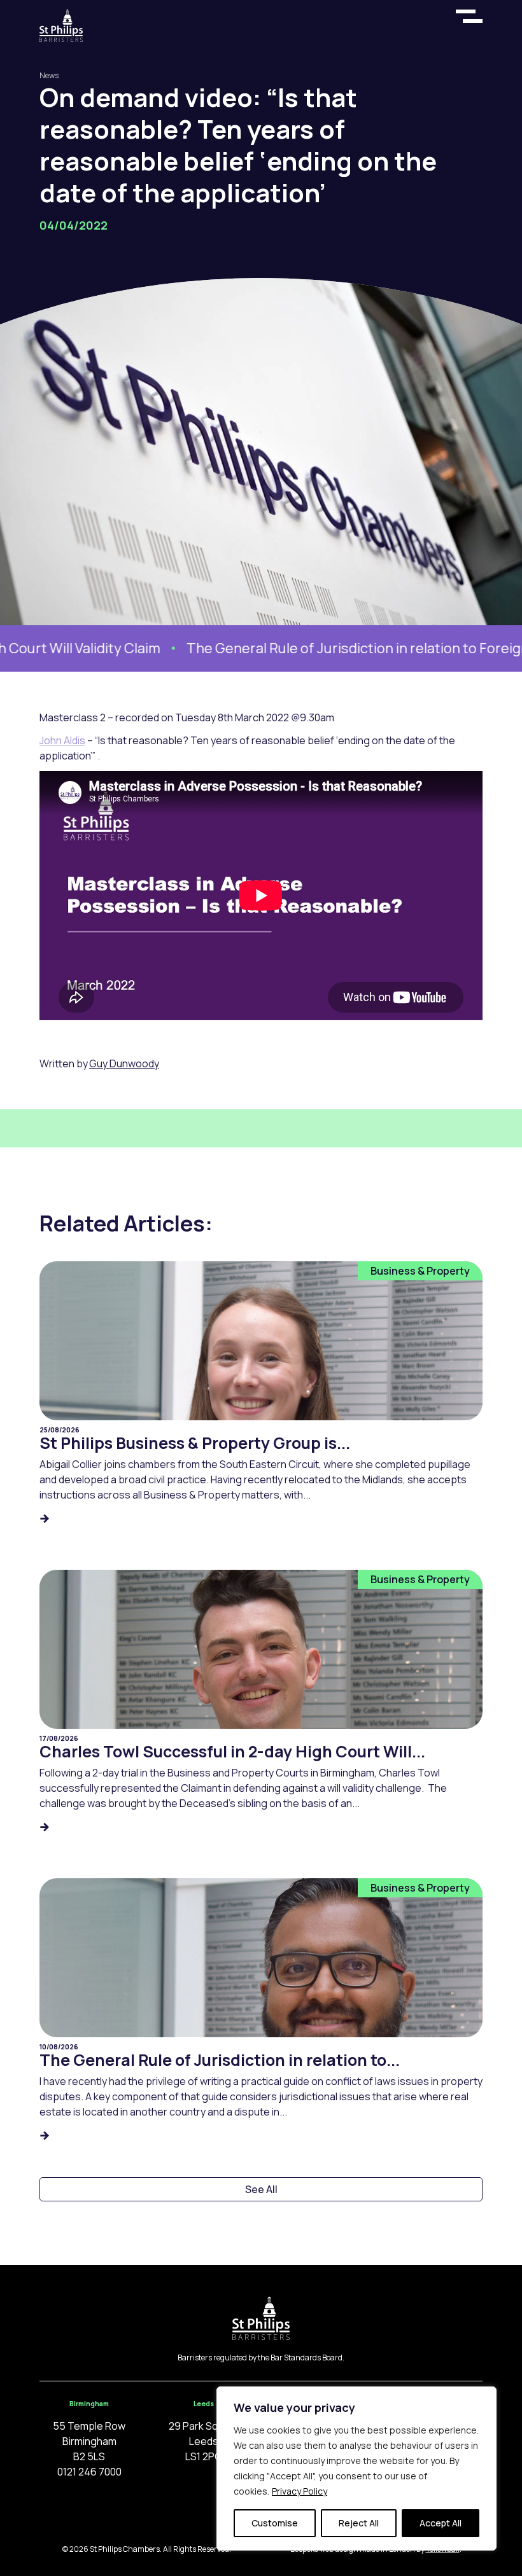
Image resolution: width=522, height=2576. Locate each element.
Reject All (359, 2523)
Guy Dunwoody (124, 1063)
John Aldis (62, 740)
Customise (275, 2523)
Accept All (441, 2523)
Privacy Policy (300, 2491)
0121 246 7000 (89, 2472)
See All (261, 2189)
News (49, 75)
